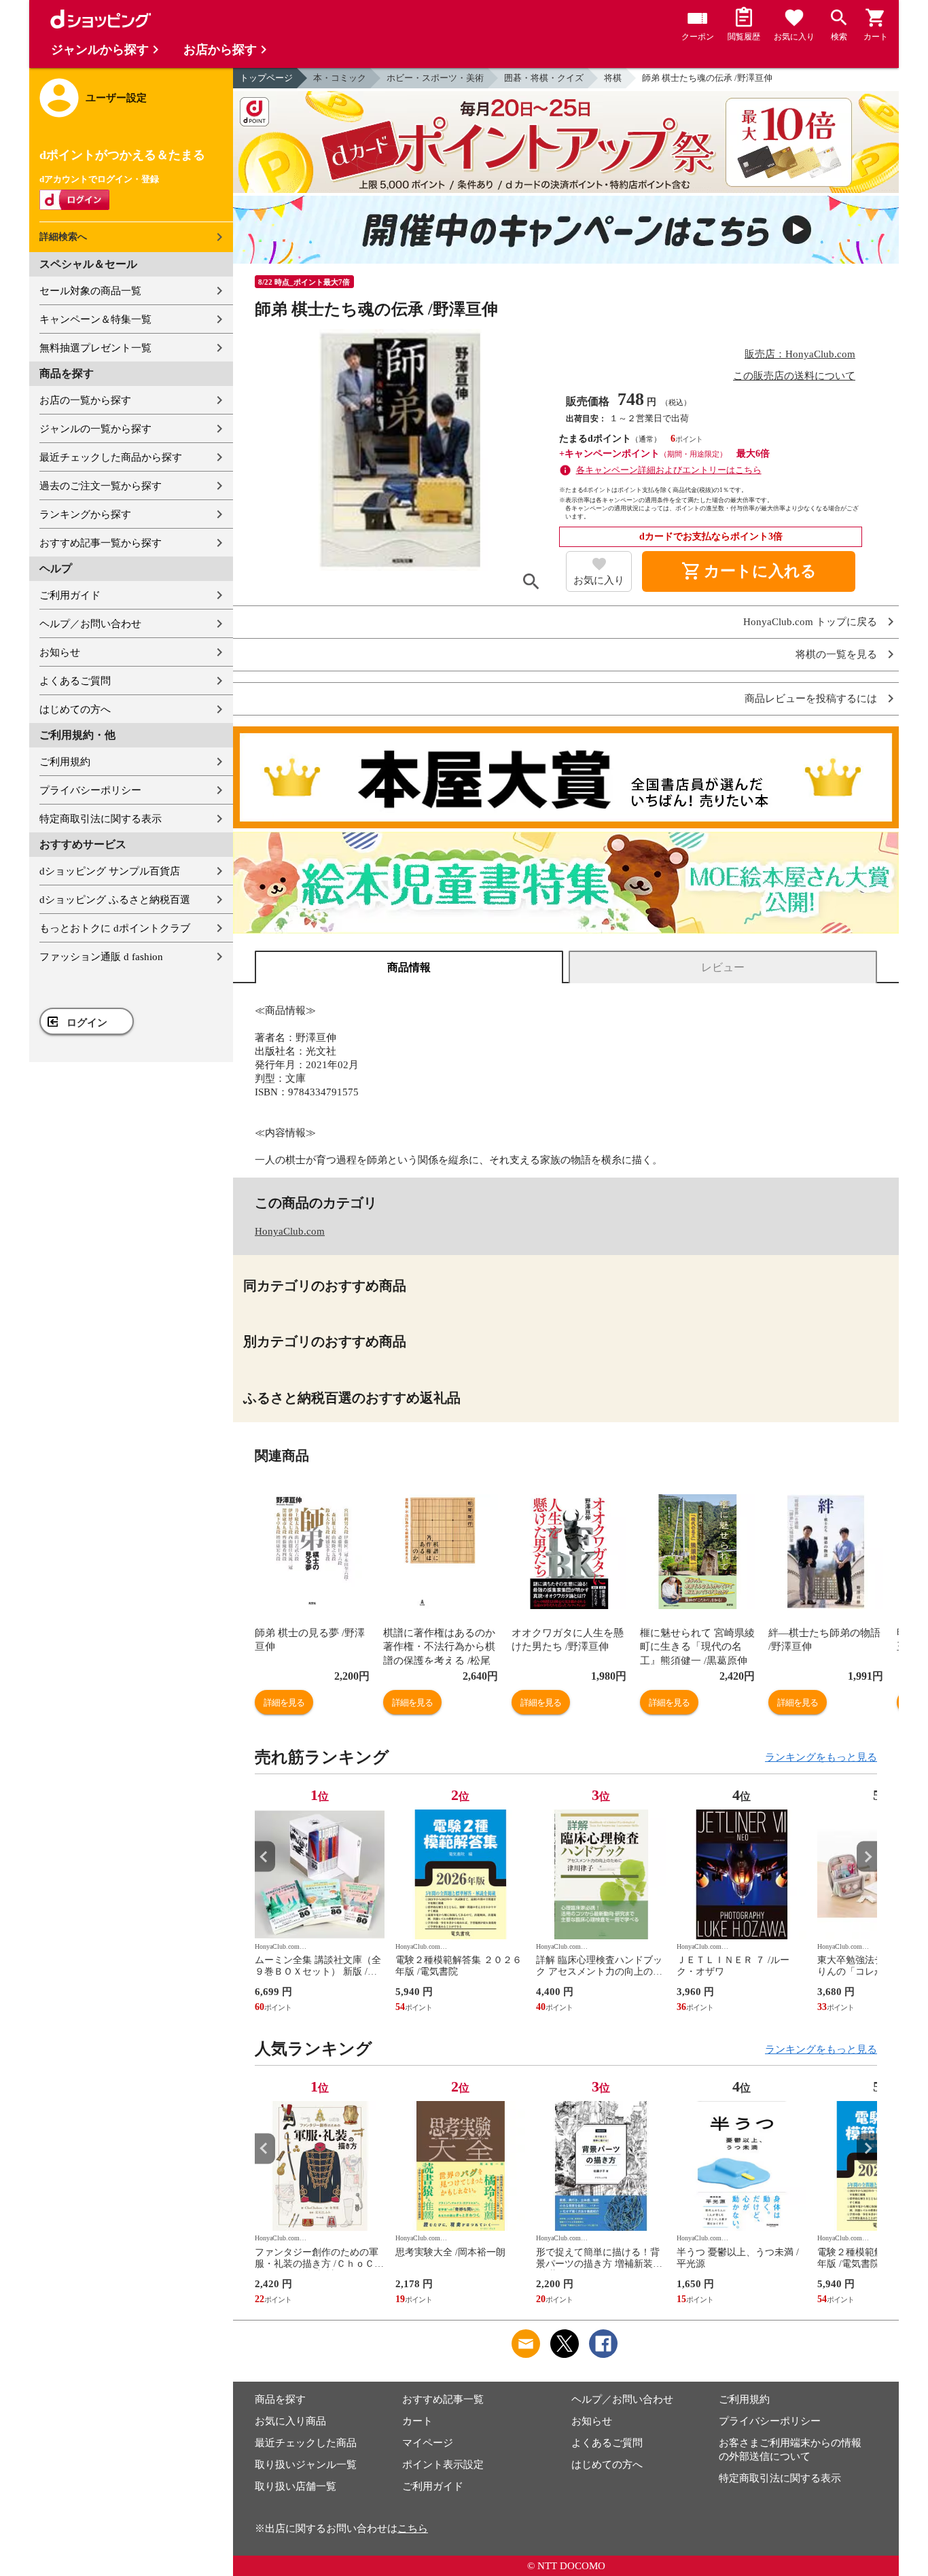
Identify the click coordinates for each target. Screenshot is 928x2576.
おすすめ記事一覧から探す (101, 543)
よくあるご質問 (75, 681)
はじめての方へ (75, 709)
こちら (413, 2528)
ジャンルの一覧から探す (95, 429)
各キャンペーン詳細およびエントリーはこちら (669, 470)
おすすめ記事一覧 (443, 2399)
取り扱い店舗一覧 (296, 2486)
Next (867, 1857)
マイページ (428, 2443)
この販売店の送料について (794, 376)
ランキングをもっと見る (821, 1757)
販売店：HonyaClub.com (800, 354)
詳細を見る (284, 1702)
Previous (265, 1857)
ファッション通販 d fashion (101, 957)
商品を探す (280, 2399)
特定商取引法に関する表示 (101, 819)
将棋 (613, 78)
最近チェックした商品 (306, 2443)
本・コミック (340, 78)
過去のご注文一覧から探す (101, 486)
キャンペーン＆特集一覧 (95, 319)
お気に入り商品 (290, 2421)
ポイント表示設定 (443, 2465)
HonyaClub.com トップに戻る (810, 622)
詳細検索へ (63, 237)
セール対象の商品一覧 (90, 291)
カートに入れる (749, 571)
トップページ (266, 78)
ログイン (87, 1023)
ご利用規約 (65, 762)
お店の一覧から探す (85, 400)
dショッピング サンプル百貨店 (110, 871)
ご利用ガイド (70, 595)
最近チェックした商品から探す (111, 457)
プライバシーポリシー (90, 790)
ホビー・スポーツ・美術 (435, 78)
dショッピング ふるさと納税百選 (115, 900)
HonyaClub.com (290, 1231)
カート (417, 2421)
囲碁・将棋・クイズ (544, 78)
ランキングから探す (85, 514)
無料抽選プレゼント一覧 (95, 348)
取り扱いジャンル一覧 (306, 2465)
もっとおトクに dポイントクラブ (115, 928)
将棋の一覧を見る (836, 655)
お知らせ (60, 652)
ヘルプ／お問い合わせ (90, 624)
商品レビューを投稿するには (811, 699)
